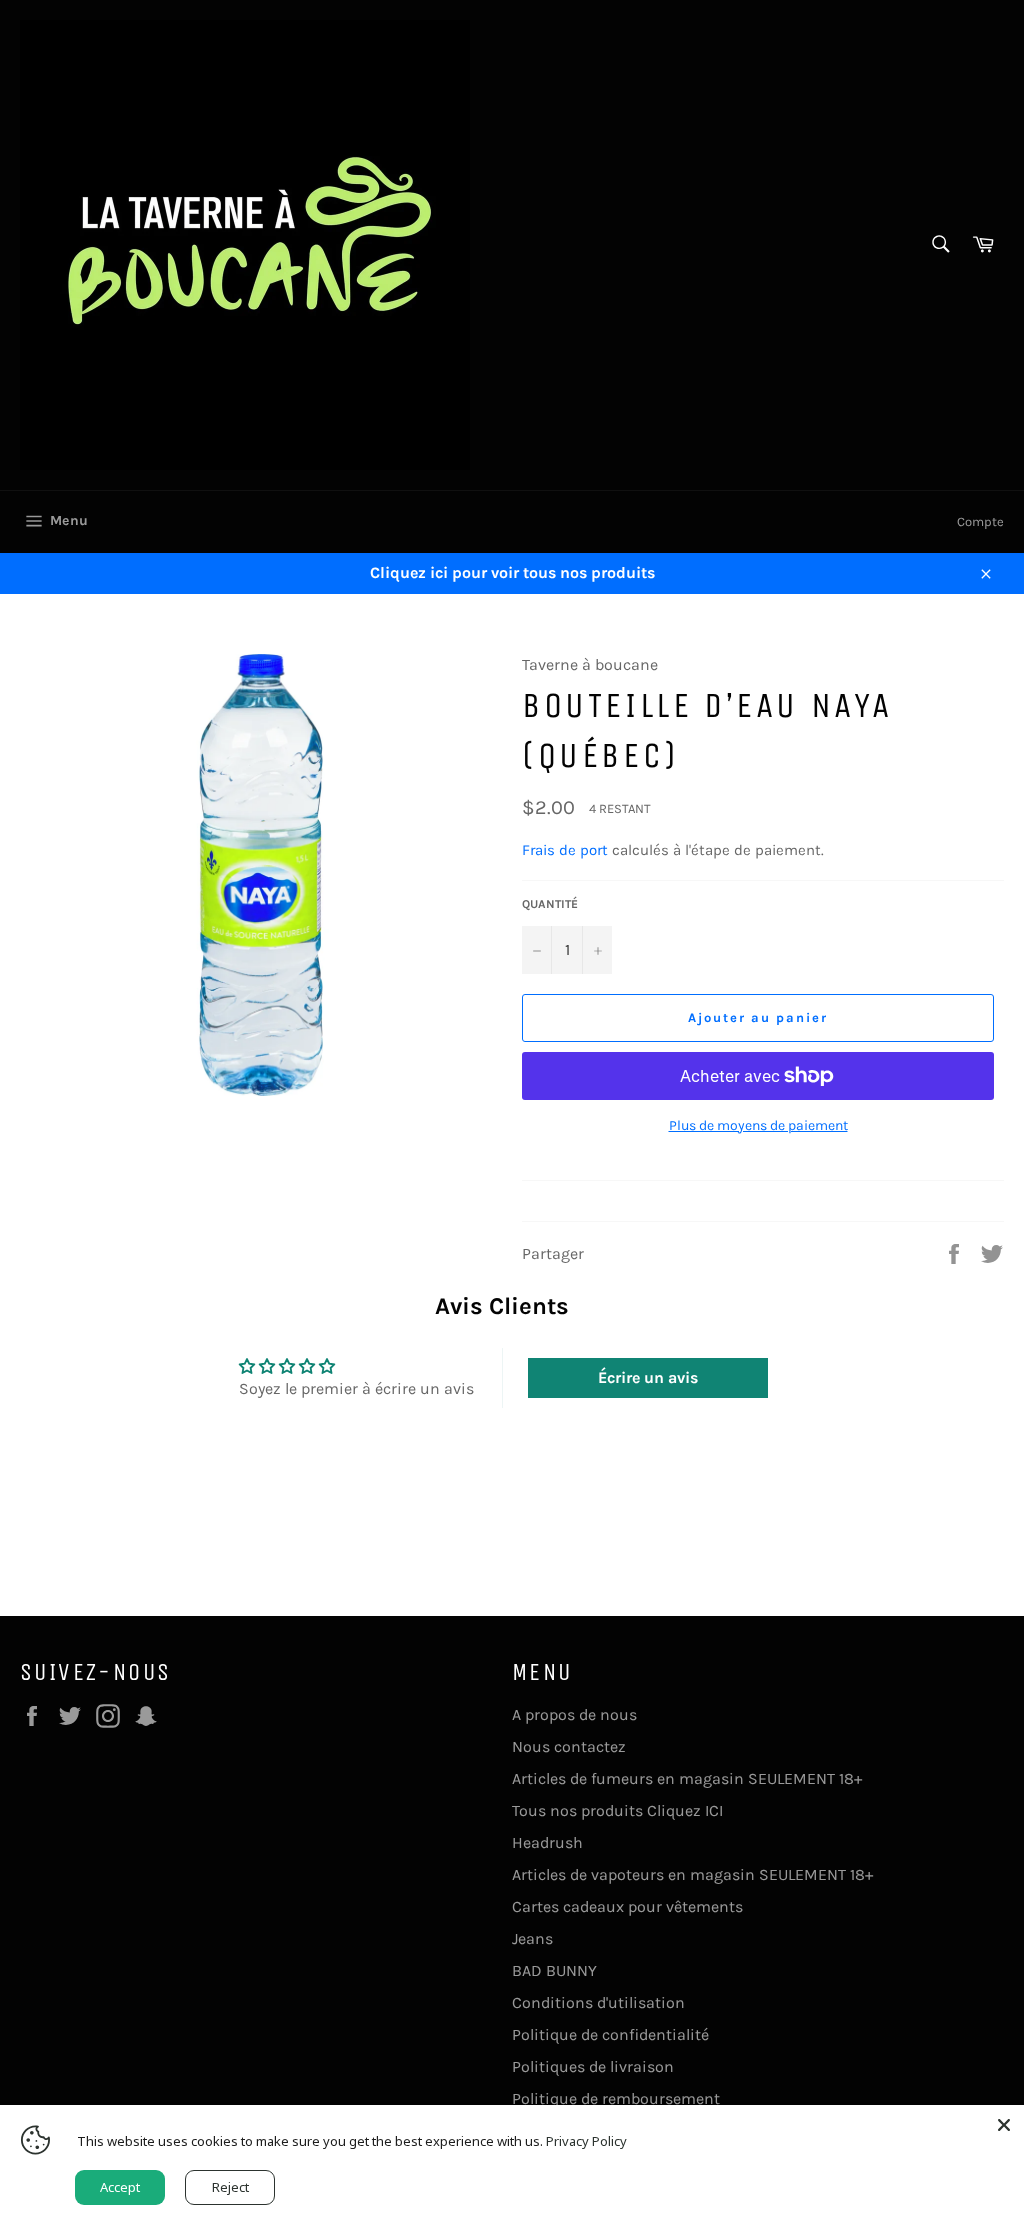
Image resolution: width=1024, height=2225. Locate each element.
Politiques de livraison (593, 2066)
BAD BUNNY (554, 1970)
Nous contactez (569, 1746)
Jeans (532, 1938)
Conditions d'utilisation (598, 2002)
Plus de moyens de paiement (758, 1125)
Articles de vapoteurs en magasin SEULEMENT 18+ (692, 1874)
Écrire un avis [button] (648, 1377)
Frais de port (565, 850)
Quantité (550, 904)
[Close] (1004, 2125)
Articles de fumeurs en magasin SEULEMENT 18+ (687, 1778)
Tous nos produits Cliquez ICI (617, 1810)
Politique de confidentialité (610, 2034)
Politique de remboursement (616, 2098)
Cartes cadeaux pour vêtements (627, 1906)
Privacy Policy (586, 2141)
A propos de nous (574, 1714)
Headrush (547, 1842)
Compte (980, 521)
